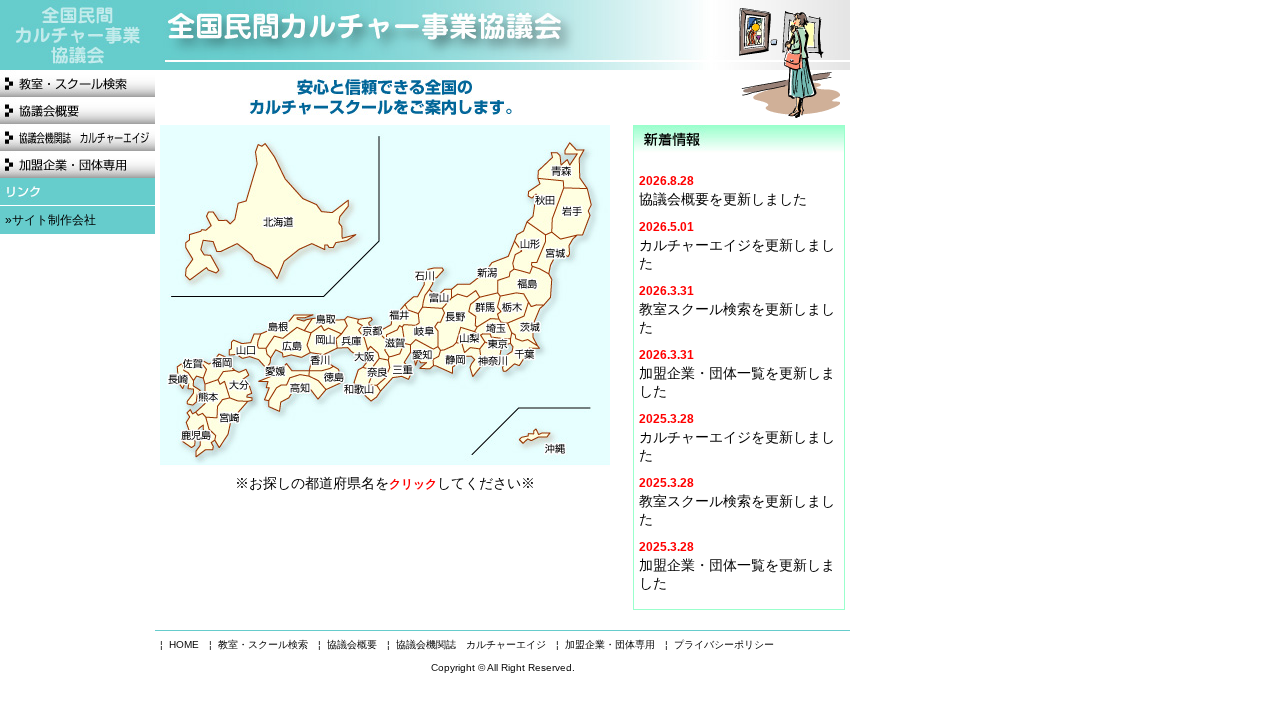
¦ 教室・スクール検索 (258, 644)
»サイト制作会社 (50, 220)
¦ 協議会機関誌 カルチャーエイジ (466, 644)
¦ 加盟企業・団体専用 (605, 644)
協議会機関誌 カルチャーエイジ (77, 137)
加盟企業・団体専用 (77, 164)
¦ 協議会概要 (347, 644)
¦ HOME (179, 644)
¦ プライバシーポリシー (719, 644)
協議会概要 (77, 110)
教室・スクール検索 (77, 83)
